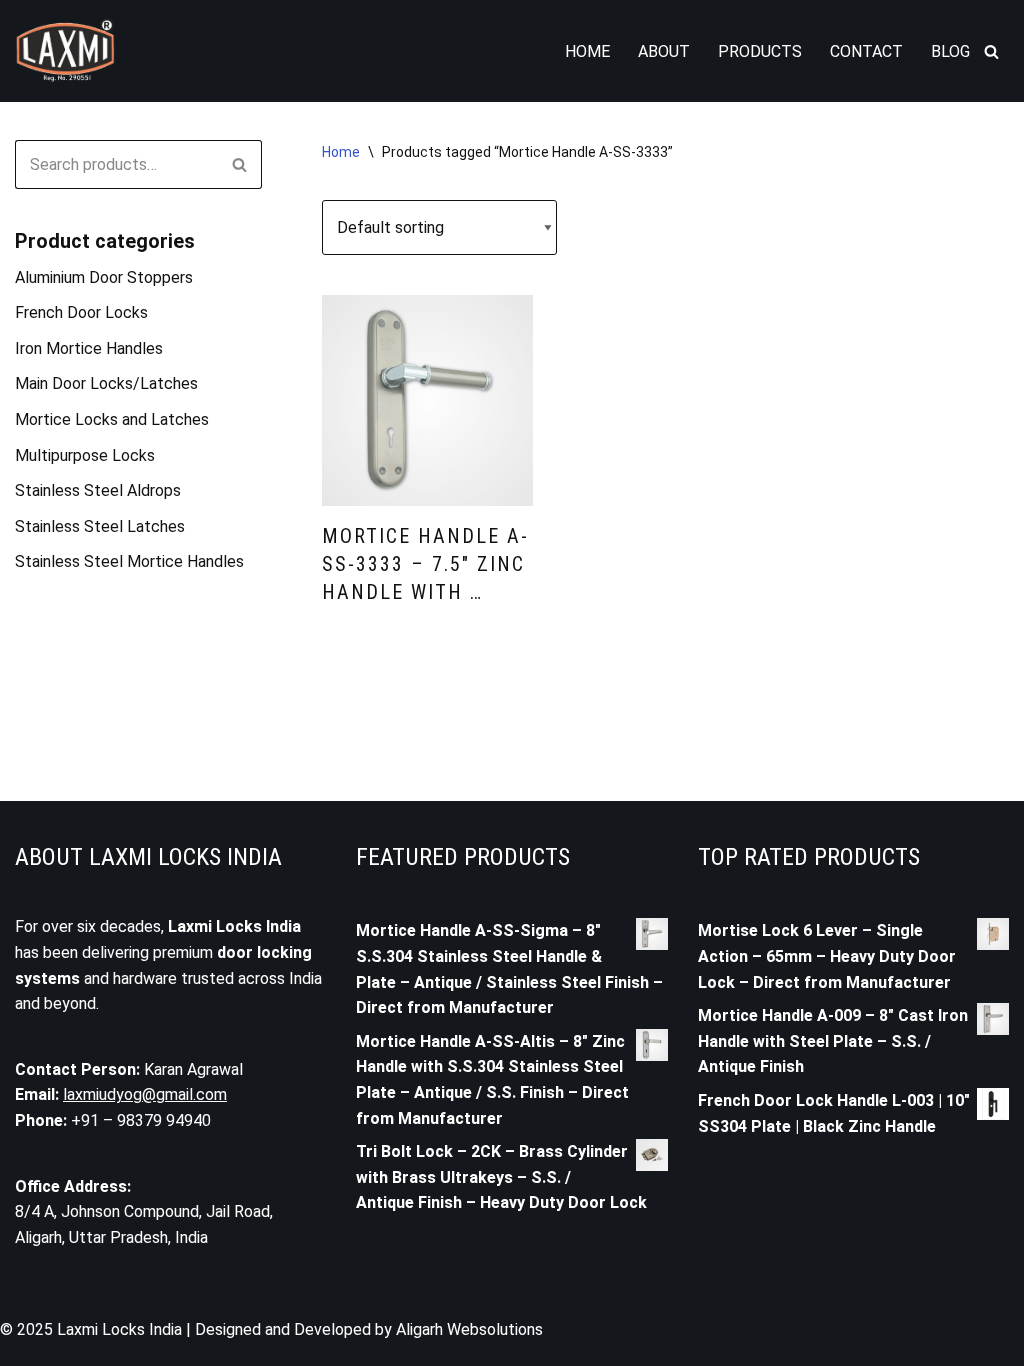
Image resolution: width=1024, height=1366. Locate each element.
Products (760, 51)
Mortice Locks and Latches (112, 419)
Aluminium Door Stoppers (104, 277)
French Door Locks (81, 312)
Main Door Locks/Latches (106, 383)
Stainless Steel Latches (100, 526)
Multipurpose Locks (85, 455)
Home (587, 51)
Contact (866, 51)
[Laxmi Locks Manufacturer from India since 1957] (65, 51)
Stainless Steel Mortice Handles (129, 561)
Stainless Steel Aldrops (98, 490)
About (664, 51)
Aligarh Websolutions (469, 1329)
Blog (950, 51)
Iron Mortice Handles (89, 348)
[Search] (991, 51)
